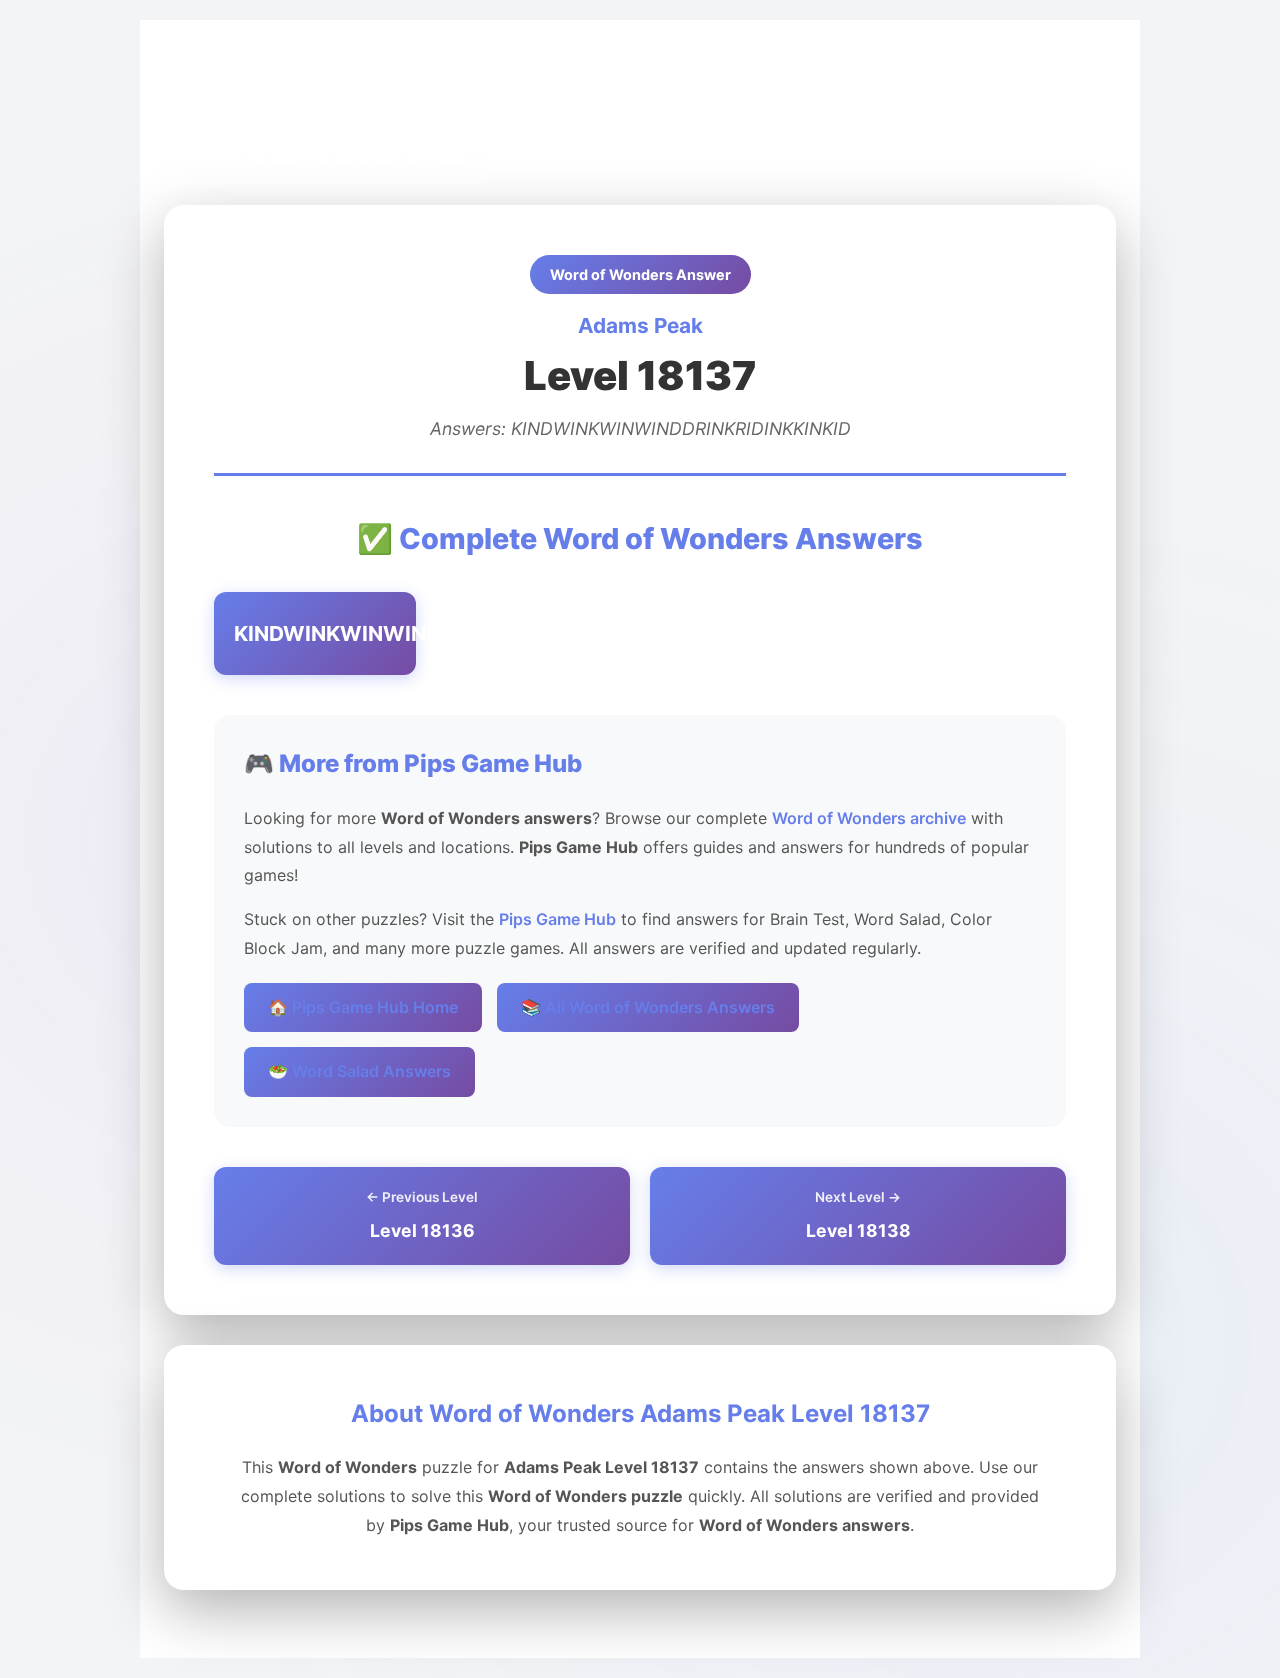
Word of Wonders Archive (409, 91)
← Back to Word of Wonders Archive (327, 159)
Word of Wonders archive (869, 818)
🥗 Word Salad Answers (359, 1071)
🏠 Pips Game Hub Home (363, 1007)
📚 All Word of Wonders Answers (648, 1007)
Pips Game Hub (237, 91)
